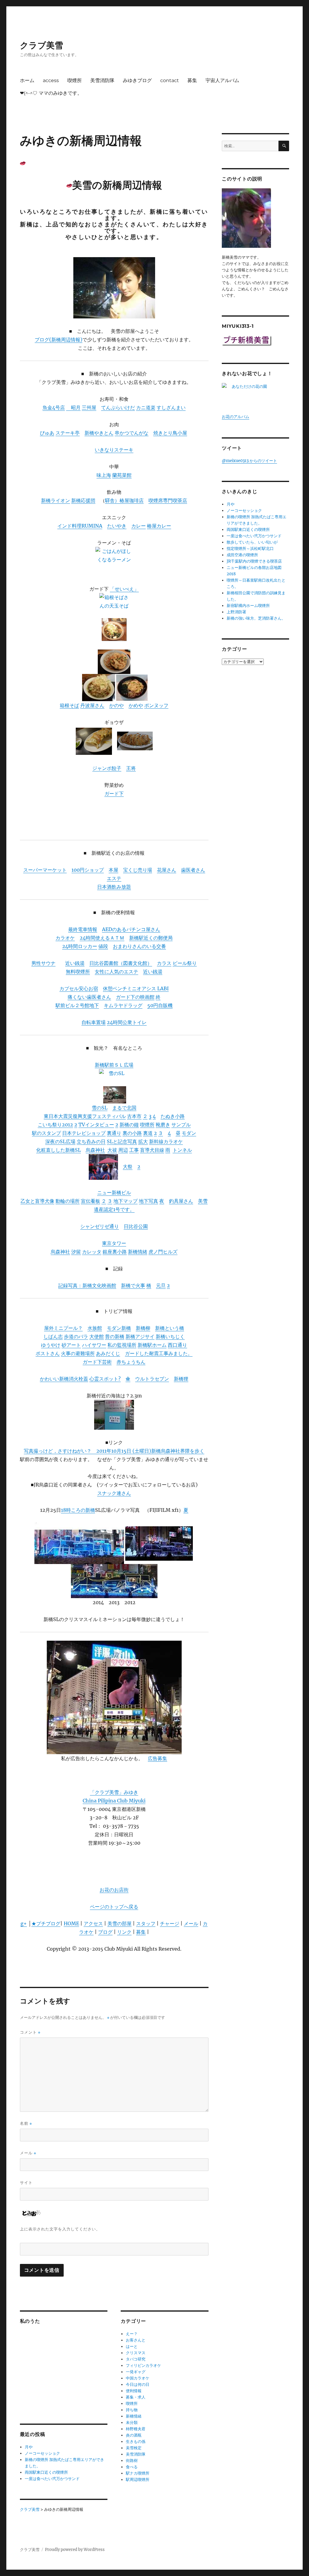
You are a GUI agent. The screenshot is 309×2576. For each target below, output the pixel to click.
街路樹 (132, 2461)
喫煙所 (75, 80)
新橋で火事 (133, 1285)
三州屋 (89, 407)
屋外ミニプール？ (63, 1328)
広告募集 (158, 1758)
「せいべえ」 (124, 589)
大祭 (128, 1167)
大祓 (112, 1150)
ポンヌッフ (156, 705)
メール (191, 1923)
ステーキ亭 (68, 433)
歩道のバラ (76, 1336)
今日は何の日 (138, 2384)
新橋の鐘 (129, 1125)
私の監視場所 (122, 1345)
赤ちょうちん (131, 1362)
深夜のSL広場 (60, 1141)
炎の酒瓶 (134, 2435)
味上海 (104, 475)
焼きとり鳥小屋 (170, 433)
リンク (124, 1932)
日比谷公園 (136, 1226)
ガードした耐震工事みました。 (159, 1353)
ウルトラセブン (152, 1379)
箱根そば (69, 705)
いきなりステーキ (114, 450)
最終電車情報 (83, 929)
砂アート (71, 1345)
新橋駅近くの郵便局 (151, 938)
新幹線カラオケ (166, 1141)
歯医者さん (193, 870)
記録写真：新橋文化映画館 (87, 1285)
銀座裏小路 (115, 1252)
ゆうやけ (51, 1345)
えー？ (132, 2334)
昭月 (73, 407)
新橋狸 (181, 1379)
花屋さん (167, 870)
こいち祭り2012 (55, 1125)
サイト (26, 2182)
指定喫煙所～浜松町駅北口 (250, 549)
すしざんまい (171, 407)
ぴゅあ (47, 433)
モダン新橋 (119, 1328)
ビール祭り (185, 963)
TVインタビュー (96, 1125)
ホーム (27, 80)
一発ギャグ (136, 2372)
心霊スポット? (105, 1379)
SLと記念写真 (122, 1141)
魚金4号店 (54, 407)
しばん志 (53, 1336)
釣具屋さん (181, 1201)
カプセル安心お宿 (79, 988)
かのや (116, 705)
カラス (164, 963)
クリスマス (136, 2353)
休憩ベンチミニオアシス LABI (136, 988)
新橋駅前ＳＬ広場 (114, 1065)
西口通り (177, 1345)
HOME (71, 1923)
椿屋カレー (159, 526)
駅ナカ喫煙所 (138, 2473)
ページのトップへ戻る (114, 1907)
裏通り (114, 1133)
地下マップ (126, 1201)
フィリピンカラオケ (143, 2365)
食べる (132, 2467)
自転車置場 (94, 1022)
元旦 (161, 1285)
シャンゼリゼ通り (100, 1226)
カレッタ (92, 1252)
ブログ (105, 1932)
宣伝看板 (91, 1201)
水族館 (95, 1328)
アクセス (93, 1923)
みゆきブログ (137, 80)
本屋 (113, 870)
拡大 (143, 1141)
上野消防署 (236, 612)
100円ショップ (88, 870)
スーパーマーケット (45, 870)
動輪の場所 (68, 1201)
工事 (134, 1150)
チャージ (170, 1923)
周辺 (123, 1150)
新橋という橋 (170, 1328)
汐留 (76, 1252)
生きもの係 (136, 2442)
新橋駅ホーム (152, 1345)
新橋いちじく (170, 1336)
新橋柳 (143, 1328)
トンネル (182, 1150)
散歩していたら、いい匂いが (252, 542)
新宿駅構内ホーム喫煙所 (248, 606)
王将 (131, 768)
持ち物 (132, 2410)
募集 (192, 80)
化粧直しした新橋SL (59, 1150)
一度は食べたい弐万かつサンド (52, 2479)
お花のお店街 (114, 1890)
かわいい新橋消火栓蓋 (64, 1379)
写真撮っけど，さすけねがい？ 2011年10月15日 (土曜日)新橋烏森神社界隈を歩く (114, 1451)
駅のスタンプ (46, 1133)
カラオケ (65, 938)
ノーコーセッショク (42, 2453)
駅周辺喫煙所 (138, 2480)
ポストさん (48, 1353)
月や (29, 2447)
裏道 (148, 1133)
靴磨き (163, 1125)
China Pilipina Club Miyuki (114, 1801)
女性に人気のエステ (116, 972)
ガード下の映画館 (135, 997)
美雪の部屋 (119, 1923)
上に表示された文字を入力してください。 (60, 2229)
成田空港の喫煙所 (242, 555)
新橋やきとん (99, 433)
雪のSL (100, 1108)
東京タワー (114, 1243)
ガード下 (114, 793)
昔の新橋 (115, 1336)
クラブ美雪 (41, 45)
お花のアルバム (236, 417)
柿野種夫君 (136, 2429)
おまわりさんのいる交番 (139, 946)
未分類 (132, 2423)
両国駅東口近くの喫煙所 (46, 2472)
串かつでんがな (132, 433)
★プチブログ (46, 1923)
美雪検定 (134, 2448)
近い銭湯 (75, 963)
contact (170, 80)
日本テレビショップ (84, 1133)
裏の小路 (132, 1133)
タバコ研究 (136, 2359)
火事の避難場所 (78, 1353)
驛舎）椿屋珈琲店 (124, 500)
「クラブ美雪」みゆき (114, 1792)
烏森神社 (95, 1150)
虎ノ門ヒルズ (163, 1252)
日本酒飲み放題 (114, 887)
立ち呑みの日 (91, 1141)
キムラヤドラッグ (123, 1005)
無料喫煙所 (78, 972)
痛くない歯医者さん (89, 997)
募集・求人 (136, 2397)
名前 (26, 2123)
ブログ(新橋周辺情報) (59, 340)
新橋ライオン (56, 500)
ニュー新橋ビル (114, 1192)
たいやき (117, 526)
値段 (103, 946)
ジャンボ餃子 (107, 768)
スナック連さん (114, 1493)
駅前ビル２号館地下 (77, 1005)
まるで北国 (124, 1108)
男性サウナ (43, 963)
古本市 (134, 1116)
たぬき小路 (173, 1116)
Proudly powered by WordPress (75, 2550)
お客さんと (136, 2340)
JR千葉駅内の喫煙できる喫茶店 (254, 561)
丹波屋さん (92, 705)
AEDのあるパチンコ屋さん (131, 929)
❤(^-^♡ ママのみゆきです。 (51, 93)
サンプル (181, 1125)
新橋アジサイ (140, 1336)
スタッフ (146, 1923)
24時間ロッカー (80, 946)
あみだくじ (108, 1353)
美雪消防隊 (102, 80)
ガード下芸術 (97, 1362)
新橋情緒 (138, 1252)
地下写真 (148, 1201)
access (51, 80)
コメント (30, 2032)
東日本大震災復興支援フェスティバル (85, 1116)
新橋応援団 (83, 500)
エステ (114, 878)
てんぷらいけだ (118, 407)
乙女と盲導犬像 (37, 1201)
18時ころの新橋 (78, 1510)
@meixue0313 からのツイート (249, 461)
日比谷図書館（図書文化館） (121, 963)
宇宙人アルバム (222, 80)
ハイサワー (94, 1345)
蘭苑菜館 (122, 475)
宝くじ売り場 (138, 870)
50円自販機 (160, 1005)
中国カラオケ (138, 2378)
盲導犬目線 (152, 1150)
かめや (136, 705)
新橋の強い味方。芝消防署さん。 (256, 618)
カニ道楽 (146, 407)
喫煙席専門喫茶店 (168, 500)
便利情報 (134, 2391)
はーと (132, 2346)
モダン (189, 1133)
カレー (139, 526)
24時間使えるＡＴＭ (102, 938)
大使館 (97, 1336)
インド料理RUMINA (80, 526)
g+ (24, 1923)
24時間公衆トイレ (127, 1022)
